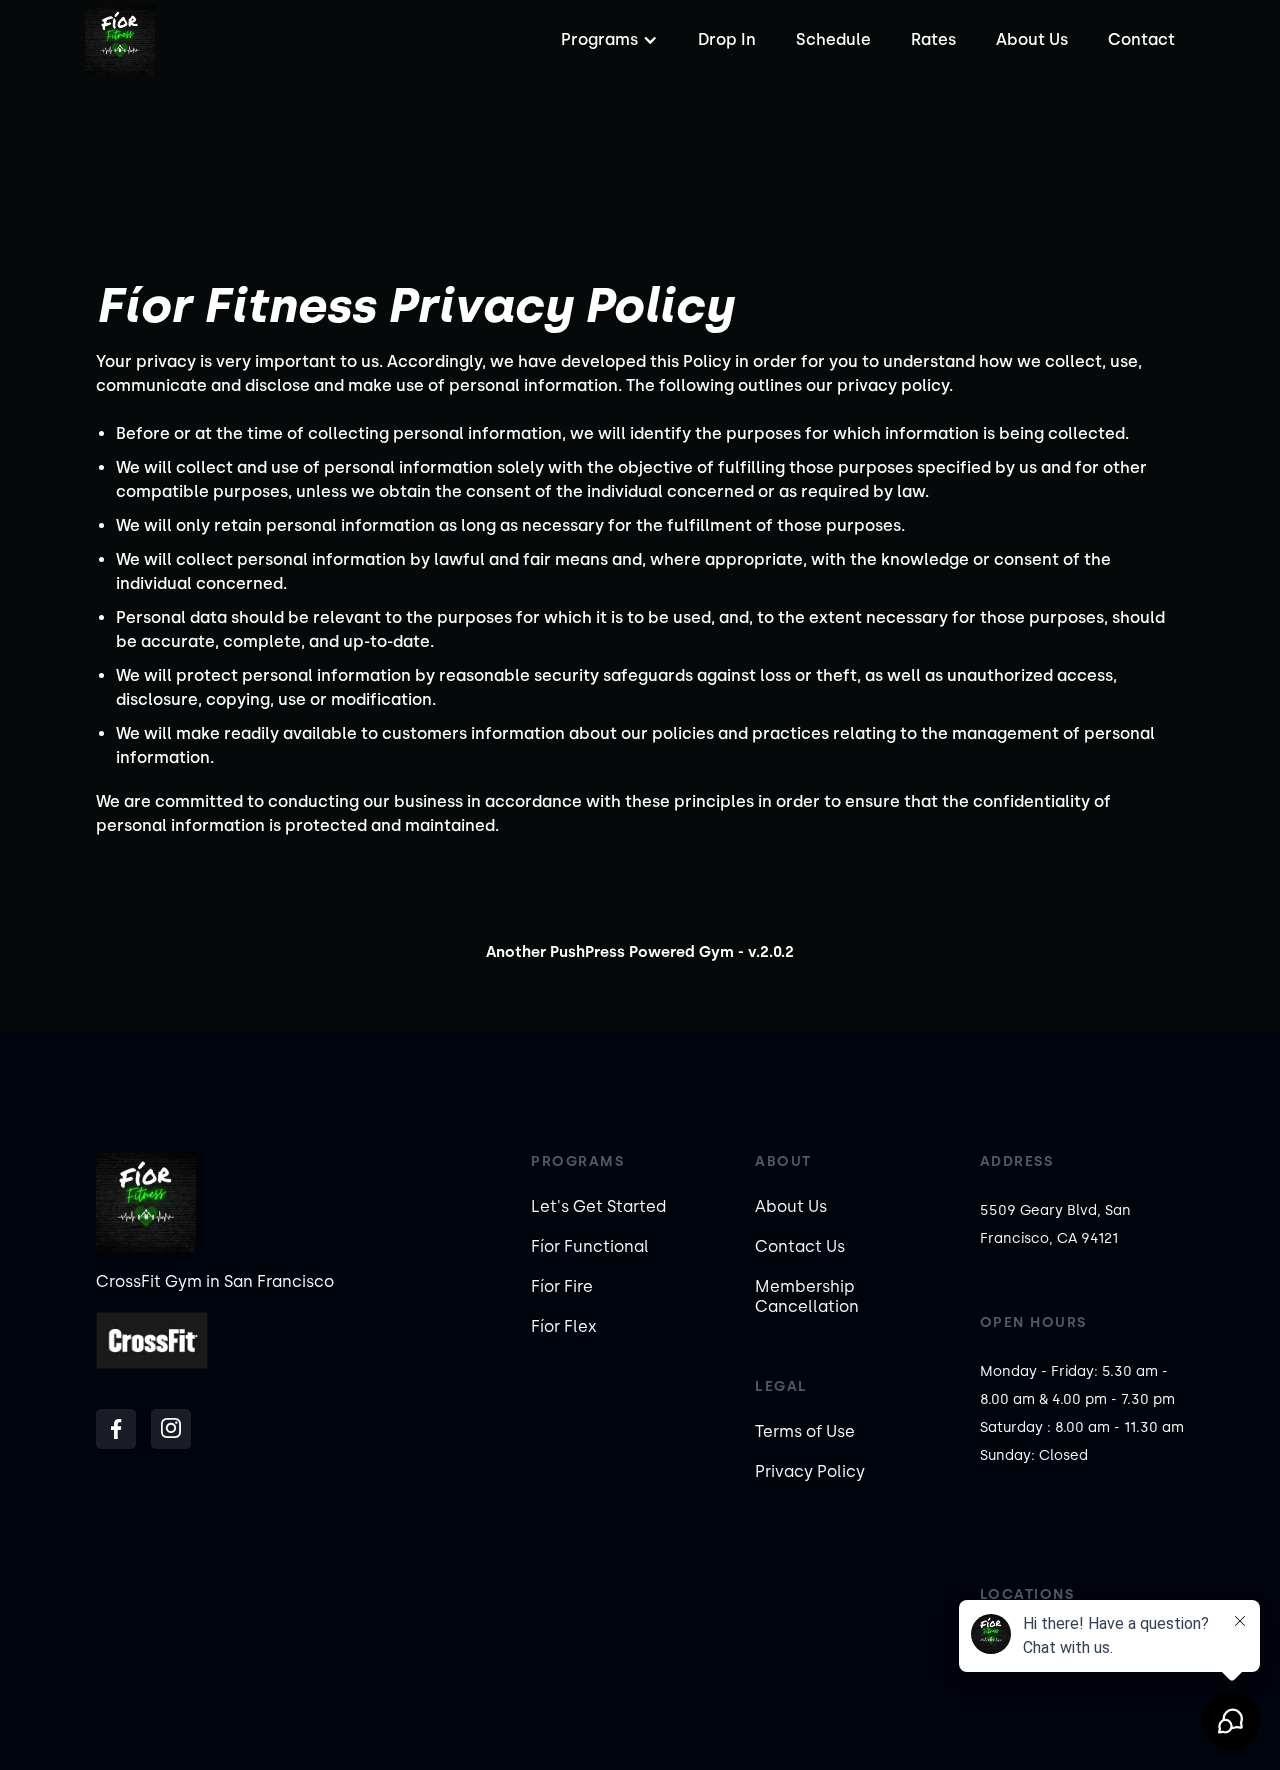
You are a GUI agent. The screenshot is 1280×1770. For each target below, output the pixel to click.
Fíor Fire (562, 1286)
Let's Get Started (598, 1206)
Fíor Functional (590, 1246)
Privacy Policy (810, 1471)
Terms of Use (805, 1431)
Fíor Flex (564, 1326)
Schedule (833, 39)
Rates (933, 39)
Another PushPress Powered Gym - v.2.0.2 (640, 952)
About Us (1032, 39)
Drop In (727, 39)
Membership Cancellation (807, 1296)
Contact (1141, 39)
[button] (607, 40)
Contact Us (800, 1246)
